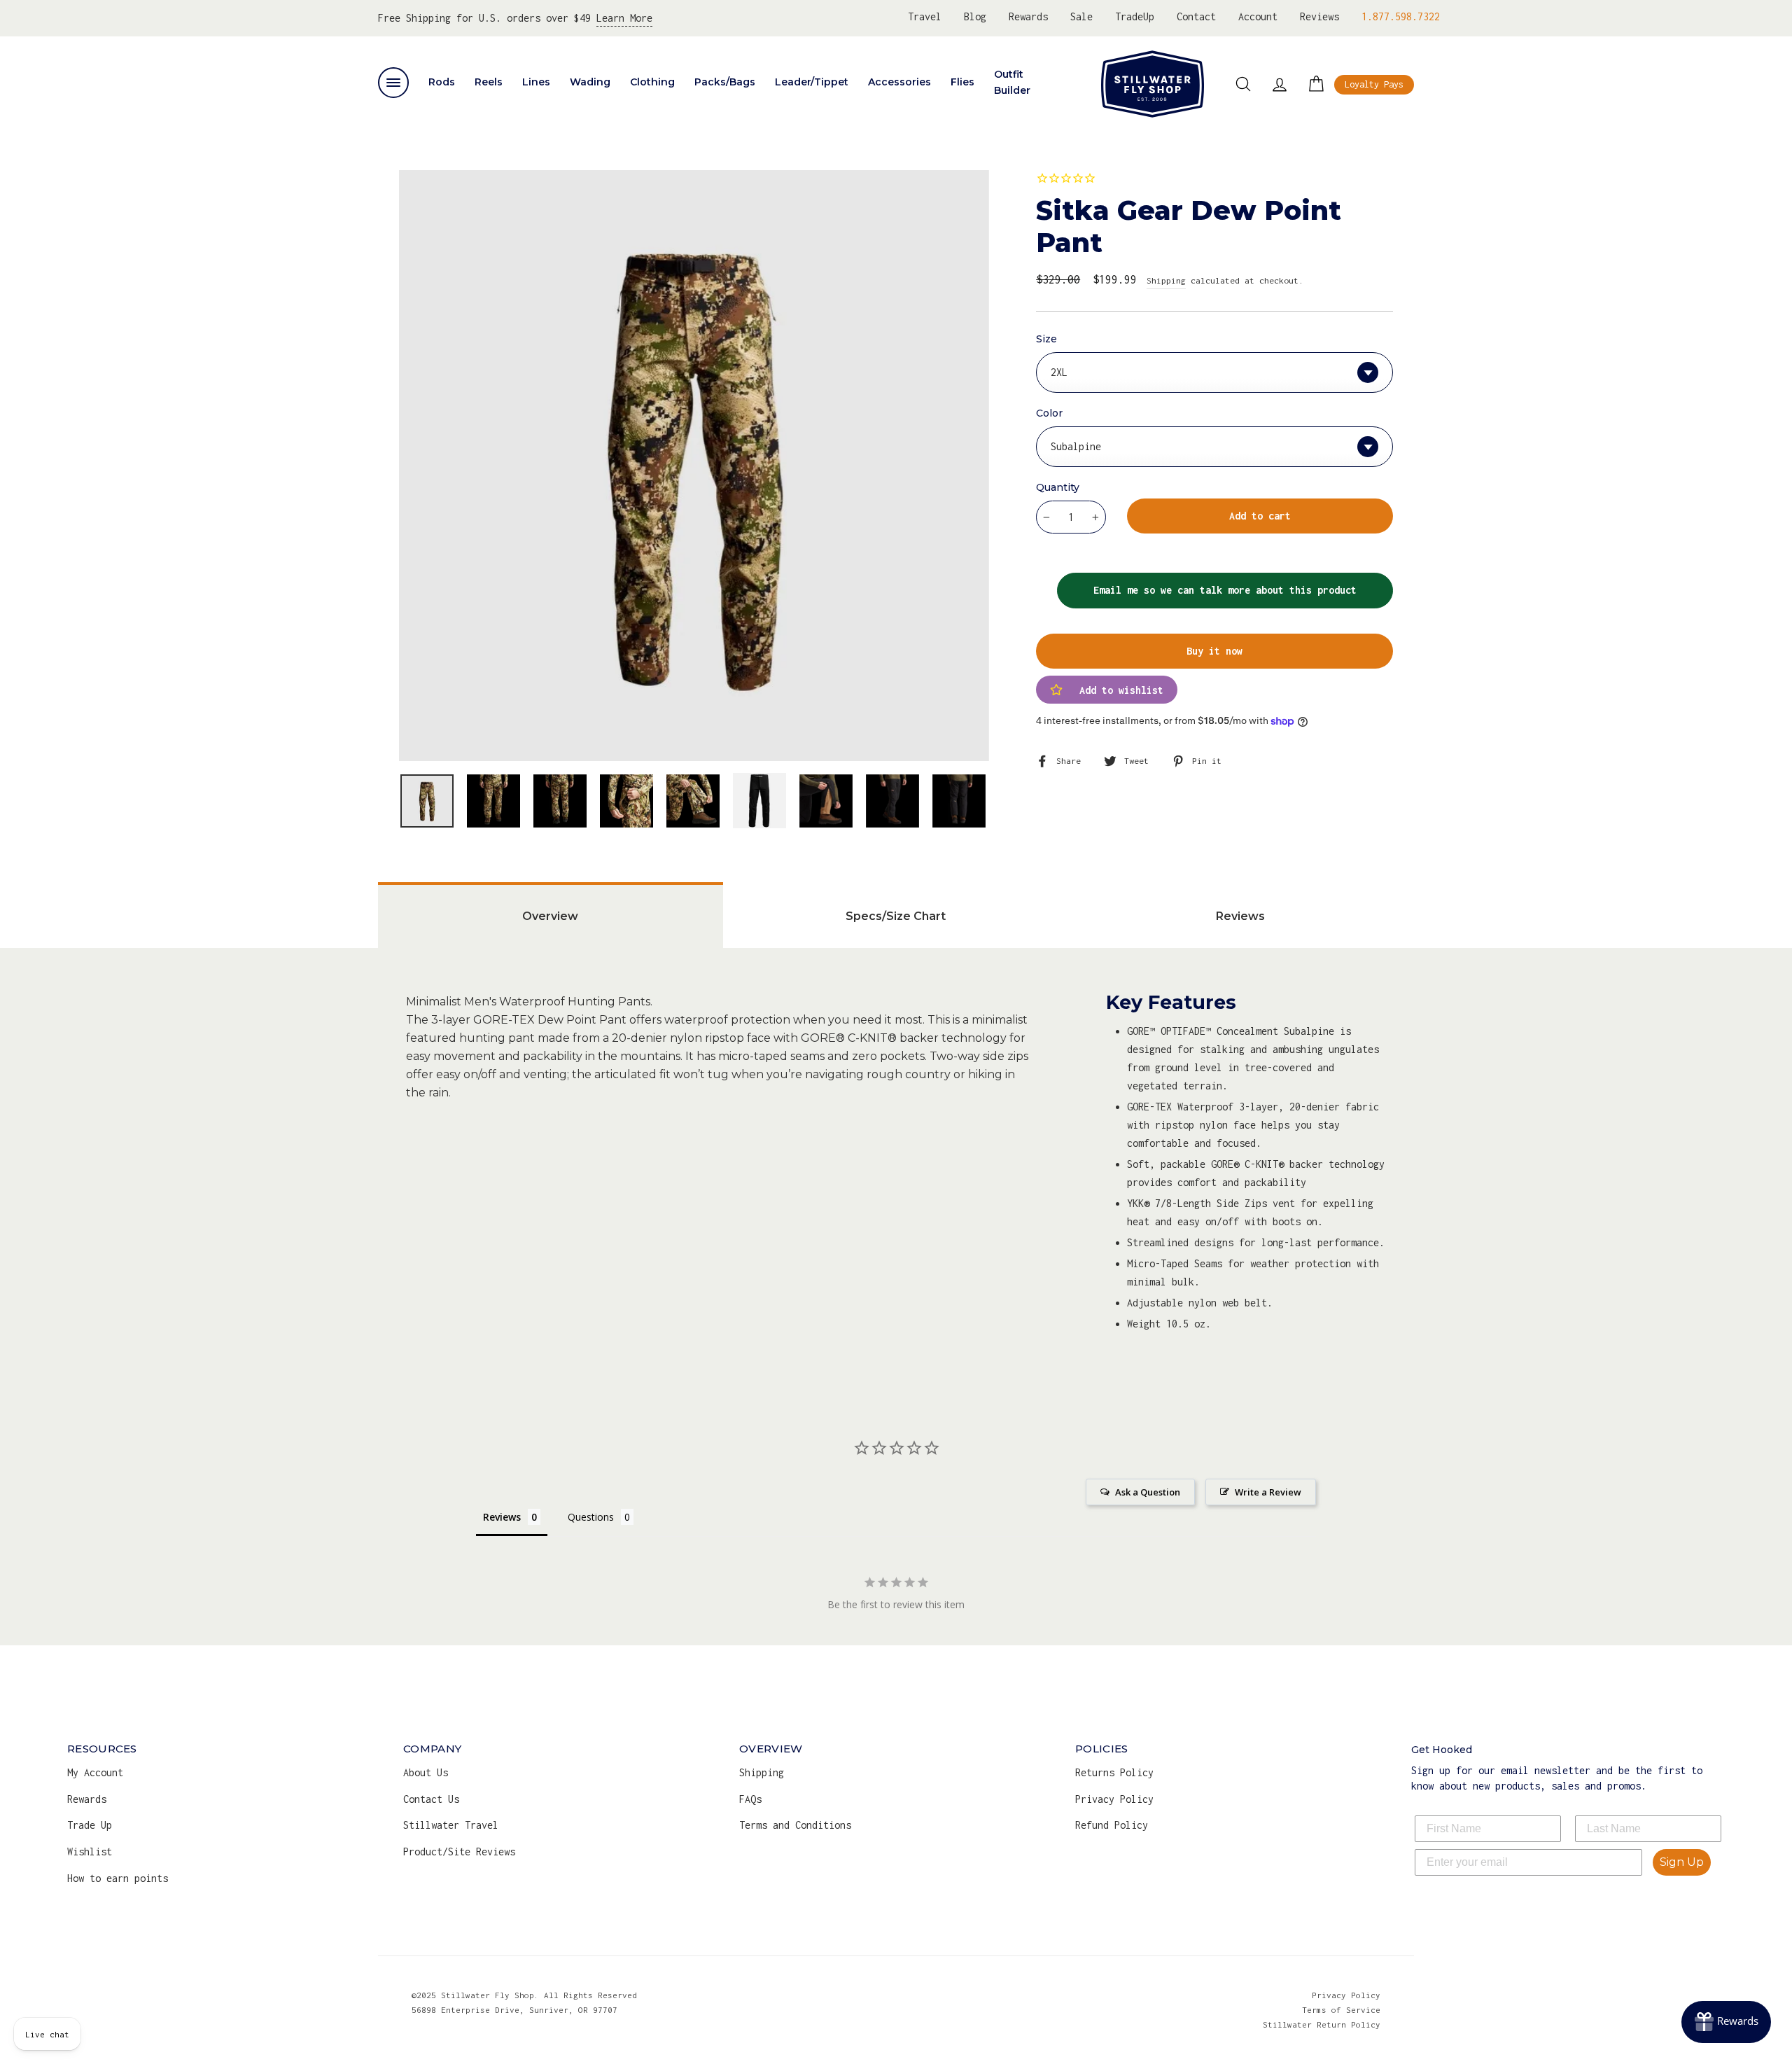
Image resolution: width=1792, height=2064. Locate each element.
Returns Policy (1114, 1772)
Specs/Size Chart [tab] (896, 916)
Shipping (1166, 280)
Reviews (1319, 16)
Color (1049, 413)
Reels (489, 82)
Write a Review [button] (1268, 1492)
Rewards (1028, 16)
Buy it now (1214, 651)
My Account (95, 1772)
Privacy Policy (1114, 1799)
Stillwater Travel (451, 1825)
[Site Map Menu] (393, 83)
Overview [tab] (550, 916)
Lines (536, 82)
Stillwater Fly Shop (1153, 84)
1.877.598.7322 (1401, 16)
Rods (442, 82)
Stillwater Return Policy (1322, 2024)
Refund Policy (1112, 1825)
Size (1046, 339)
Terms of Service (1341, 2010)
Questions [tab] (591, 1517)
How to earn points (118, 1878)
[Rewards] (1726, 2022)
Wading (590, 82)
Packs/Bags (725, 82)
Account (1258, 16)
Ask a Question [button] (1148, 1492)
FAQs (750, 1799)
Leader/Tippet (812, 82)
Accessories (899, 82)
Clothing (652, 82)
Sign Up (1682, 1862)
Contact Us (431, 1799)
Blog (975, 16)
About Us (426, 1772)
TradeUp (1135, 16)
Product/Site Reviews (459, 1852)
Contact (1196, 16)
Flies (962, 82)
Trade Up (90, 1825)
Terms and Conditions (795, 1825)
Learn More (624, 18)
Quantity (1058, 487)
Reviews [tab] (1240, 916)
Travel (925, 16)
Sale (1081, 16)
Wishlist (90, 1852)
